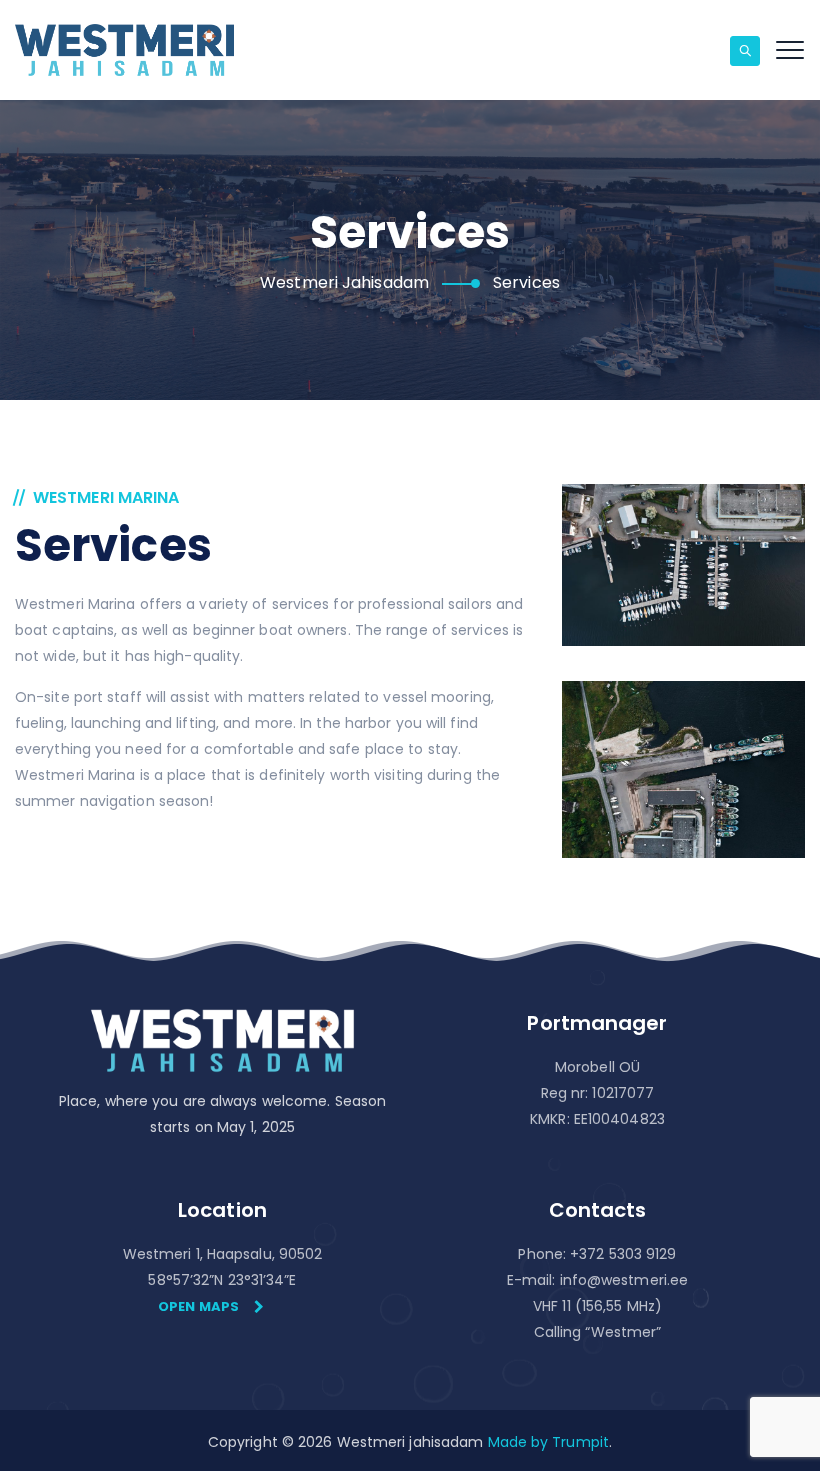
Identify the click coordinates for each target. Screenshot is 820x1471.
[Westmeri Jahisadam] (124, 50)
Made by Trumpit (549, 1442)
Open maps (198, 1306)
